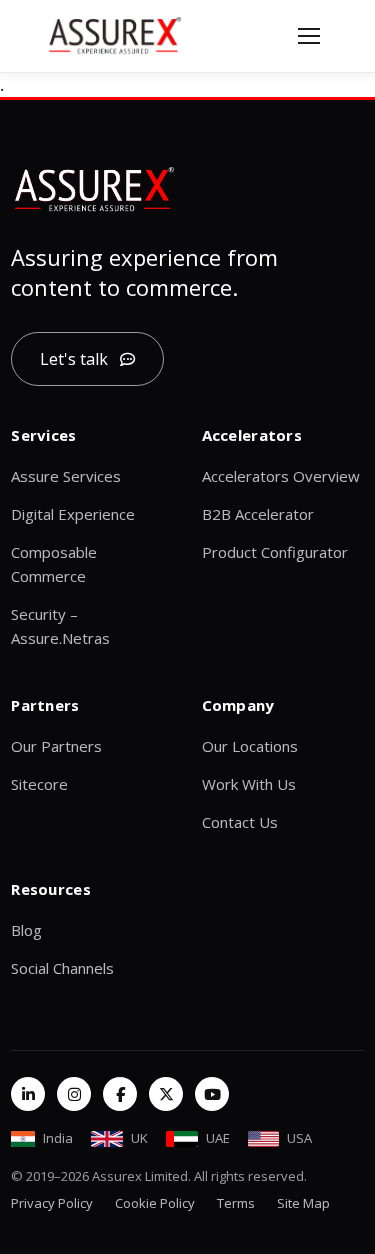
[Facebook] (120, 1094)
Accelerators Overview (281, 476)
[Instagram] (74, 1094)
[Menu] (309, 36)
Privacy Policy (52, 1203)
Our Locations (250, 746)
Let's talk (74, 359)
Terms (236, 1203)
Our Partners (56, 746)
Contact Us (240, 822)
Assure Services (66, 476)
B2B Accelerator (258, 514)
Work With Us (249, 784)
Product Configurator (275, 552)
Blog (26, 930)
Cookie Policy (155, 1203)
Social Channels (62, 968)
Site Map (303, 1203)
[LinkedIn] (28, 1094)
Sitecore (39, 784)
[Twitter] (166, 1094)
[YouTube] (212, 1094)
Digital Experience (73, 514)
